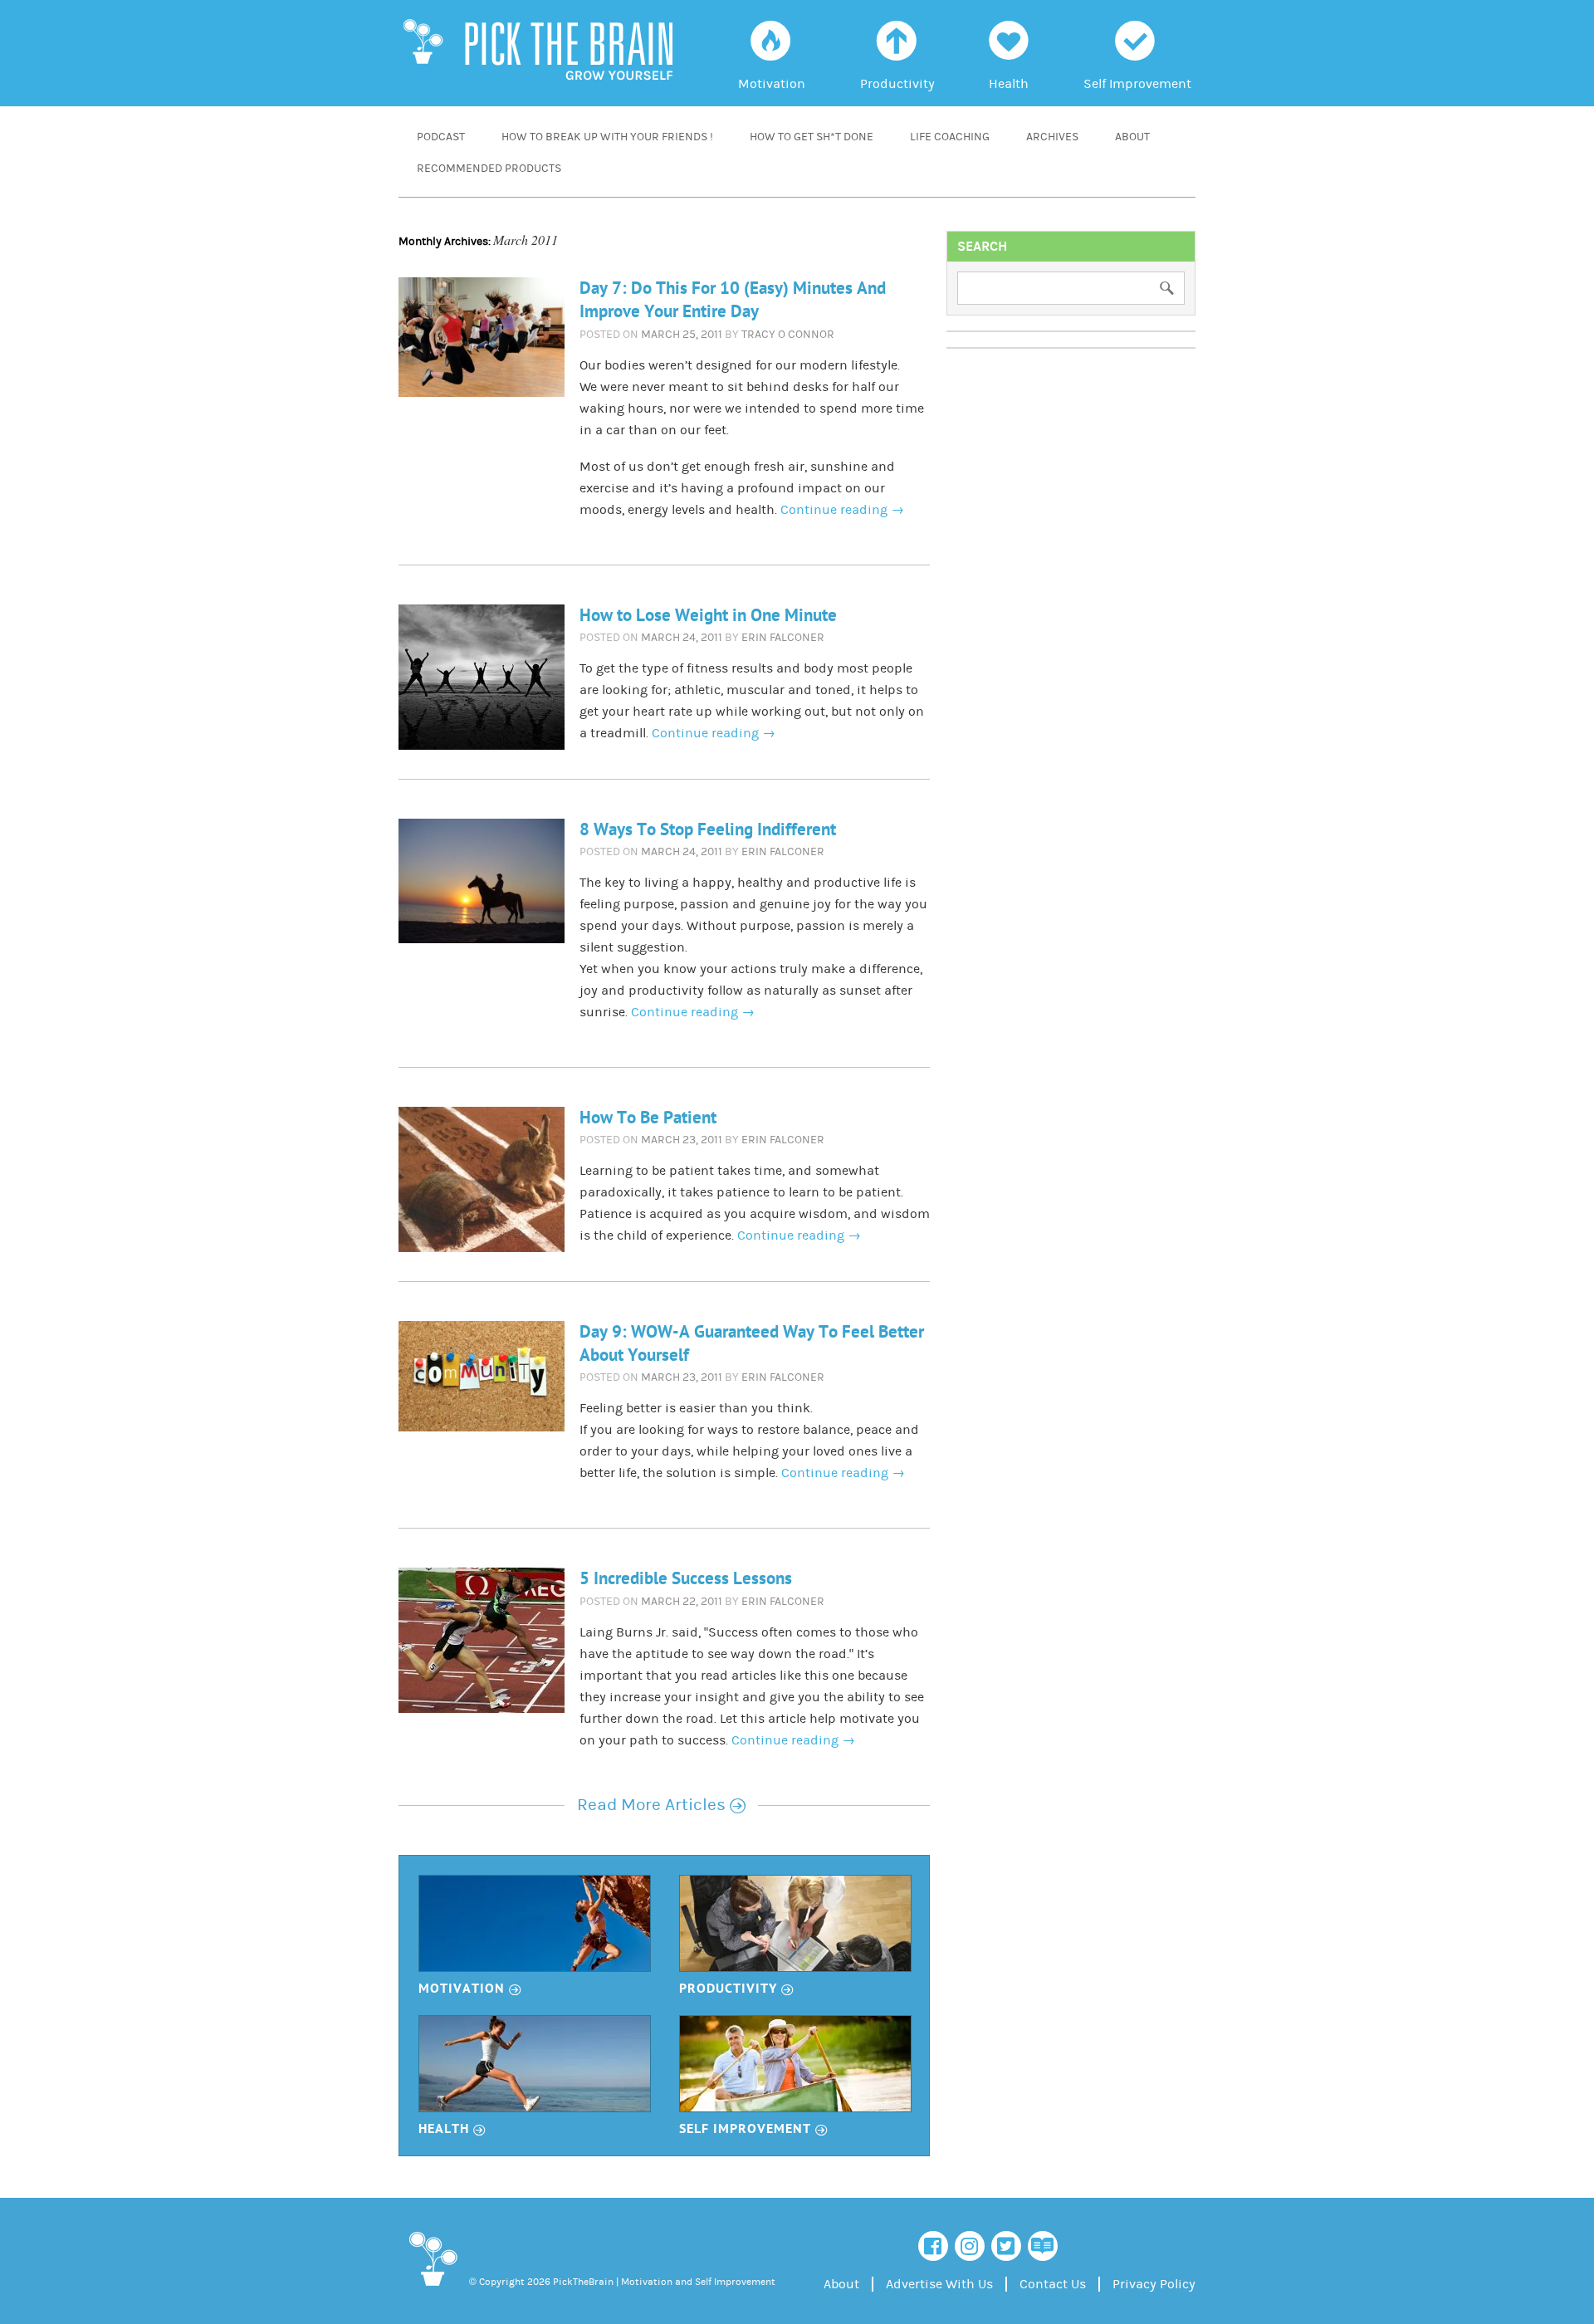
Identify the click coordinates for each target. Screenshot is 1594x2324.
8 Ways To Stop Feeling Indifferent (708, 830)
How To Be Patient (648, 1118)
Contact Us (1053, 2284)
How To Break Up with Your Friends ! (607, 137)
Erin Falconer (783, 638)
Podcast (441, 137)
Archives (1052, 137)
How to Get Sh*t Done (812, 137)
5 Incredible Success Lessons (686, 1579)
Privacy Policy (1154, 2284)
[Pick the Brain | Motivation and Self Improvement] (432, 2289)
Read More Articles (661, 1805)
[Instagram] (970, 2246)
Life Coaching (950, 137)
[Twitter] (1006, 2246)
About (1132, 137)
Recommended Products (489, 169)
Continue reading (842, 510)
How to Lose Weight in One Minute (708, 616)
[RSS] (1043, 2246)
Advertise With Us (939, 2284)
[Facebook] (933, 2246)
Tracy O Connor (788, 335)
